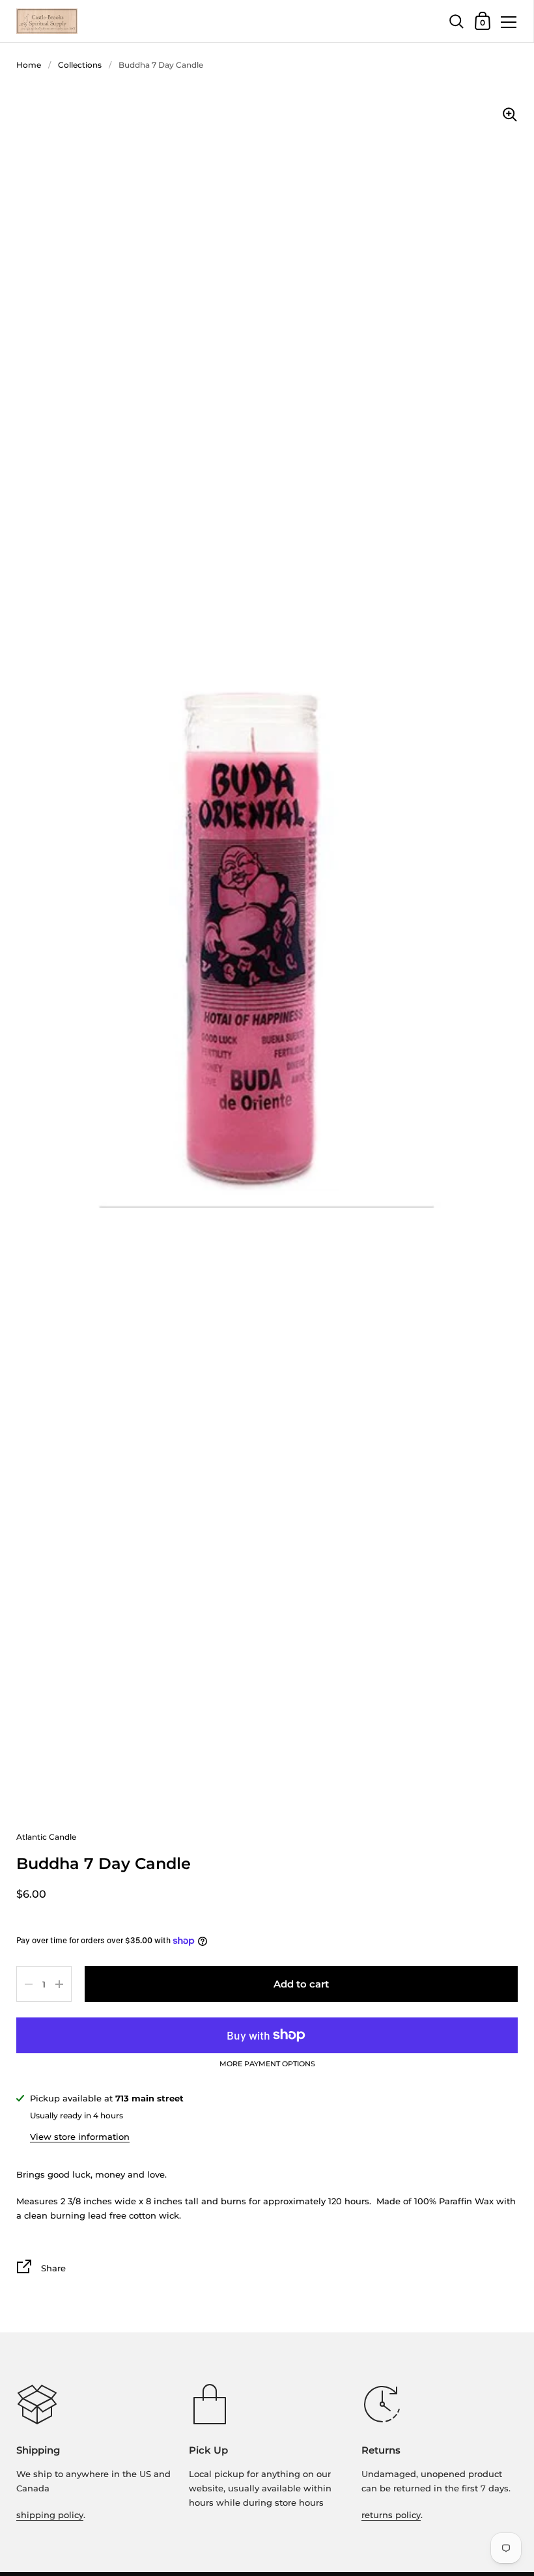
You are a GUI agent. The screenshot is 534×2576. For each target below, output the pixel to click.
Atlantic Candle (46, 1837)
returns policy (391, 2515)
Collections (80, 65)
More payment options (267, 2064)
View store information (80, 2137)
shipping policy (50, 2515)
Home (29, 65)
